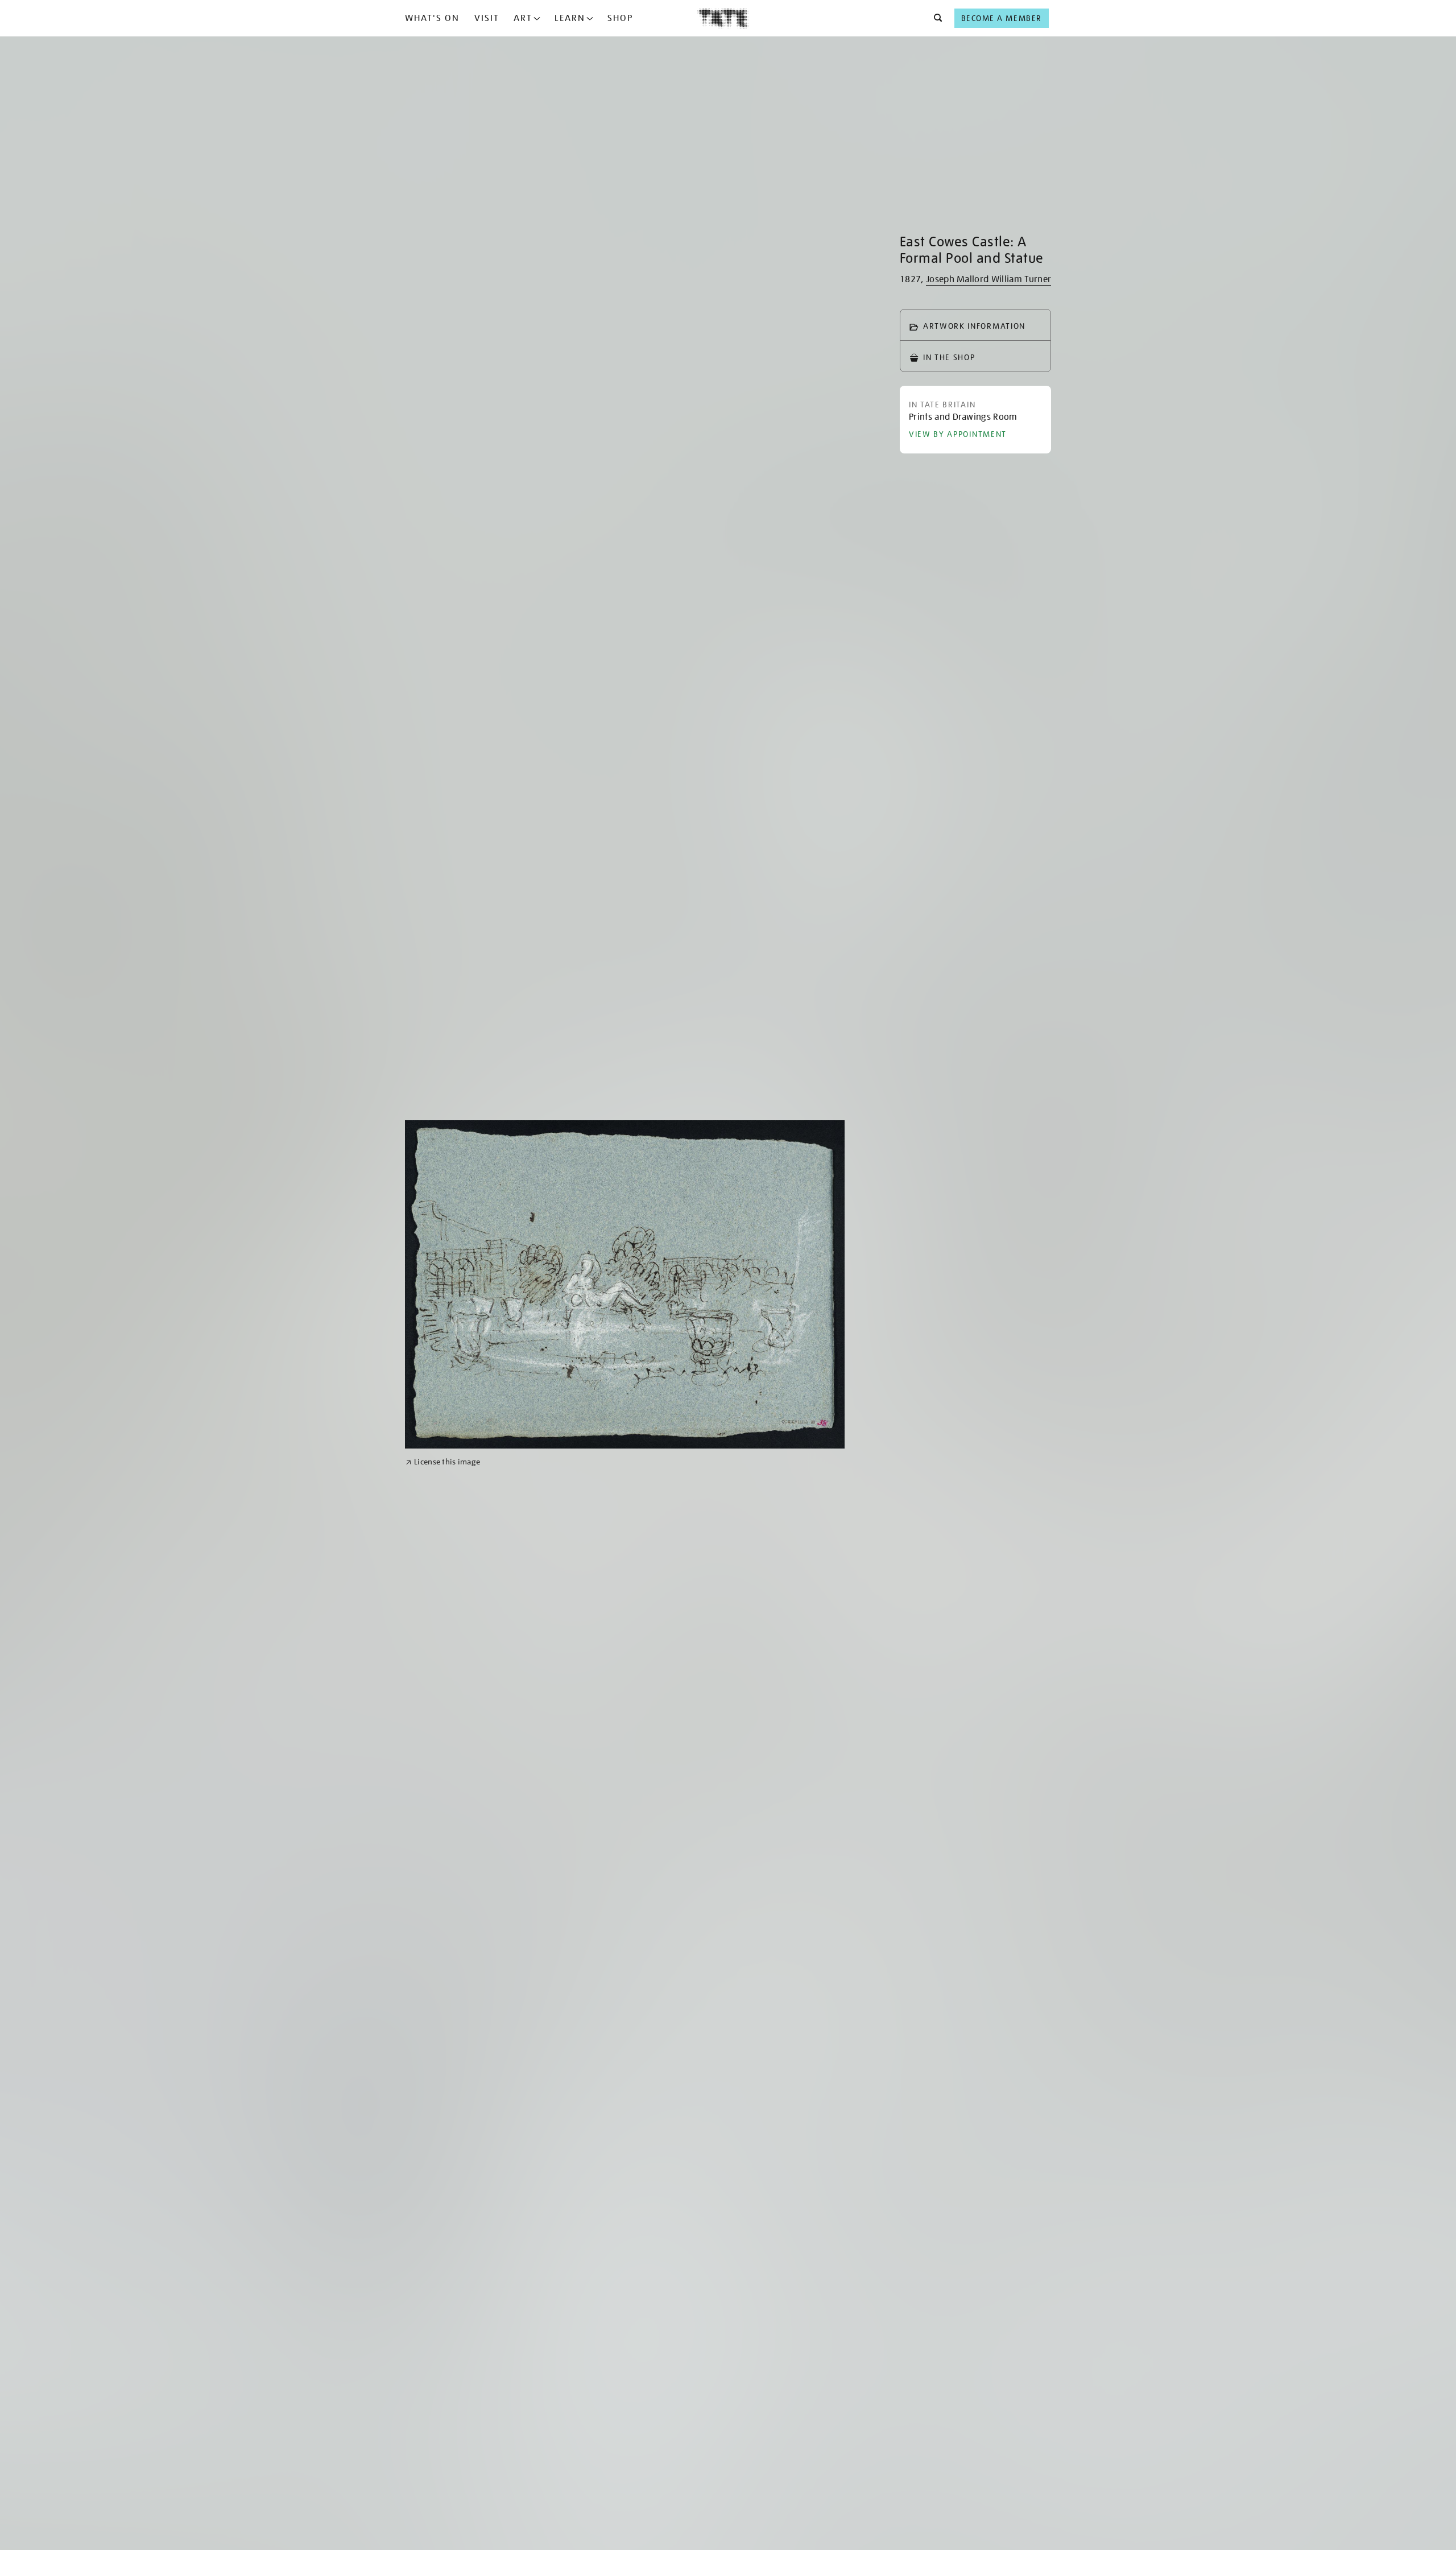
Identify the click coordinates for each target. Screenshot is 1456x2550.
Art (523, 18)
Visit (487, 18)
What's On (432, 18)
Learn (570, 18)
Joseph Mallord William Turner (988, 279)
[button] (935, 18)
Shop (620, 18)
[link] (443, 1462)
